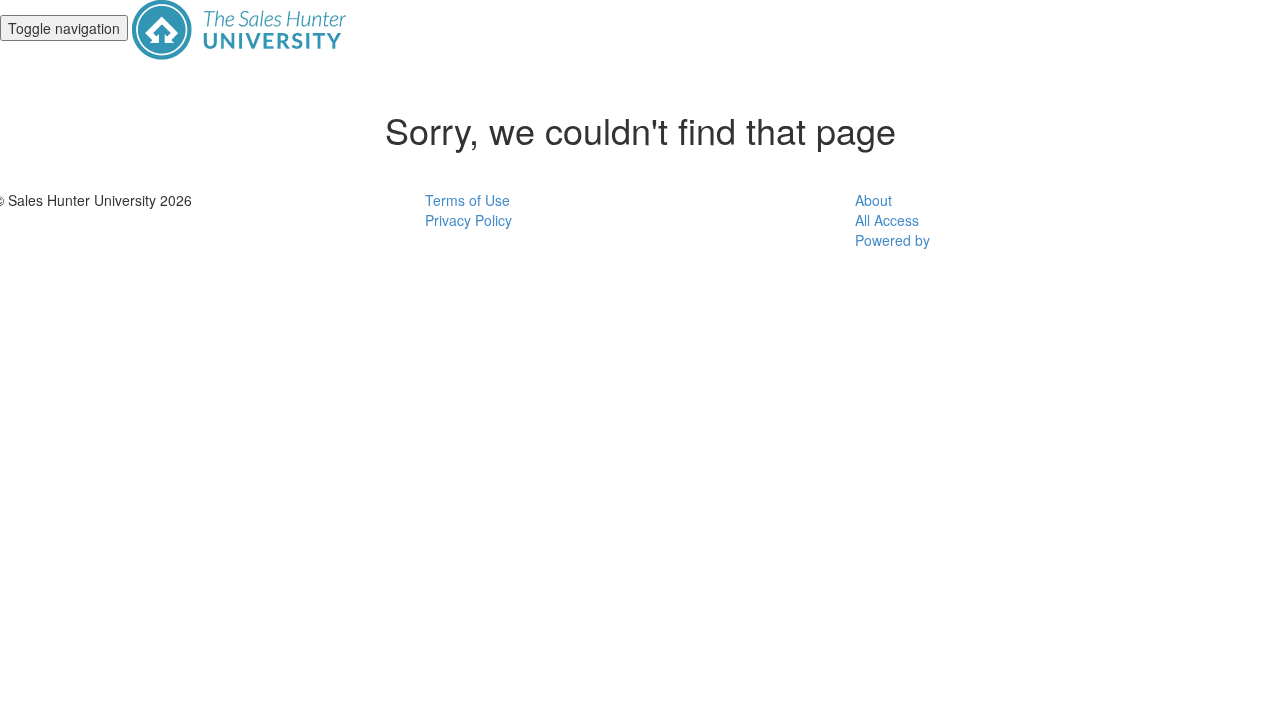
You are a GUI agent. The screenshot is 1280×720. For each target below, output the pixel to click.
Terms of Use (467, 200)
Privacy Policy (468, 220)
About (873, 200)
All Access (887, 220)
